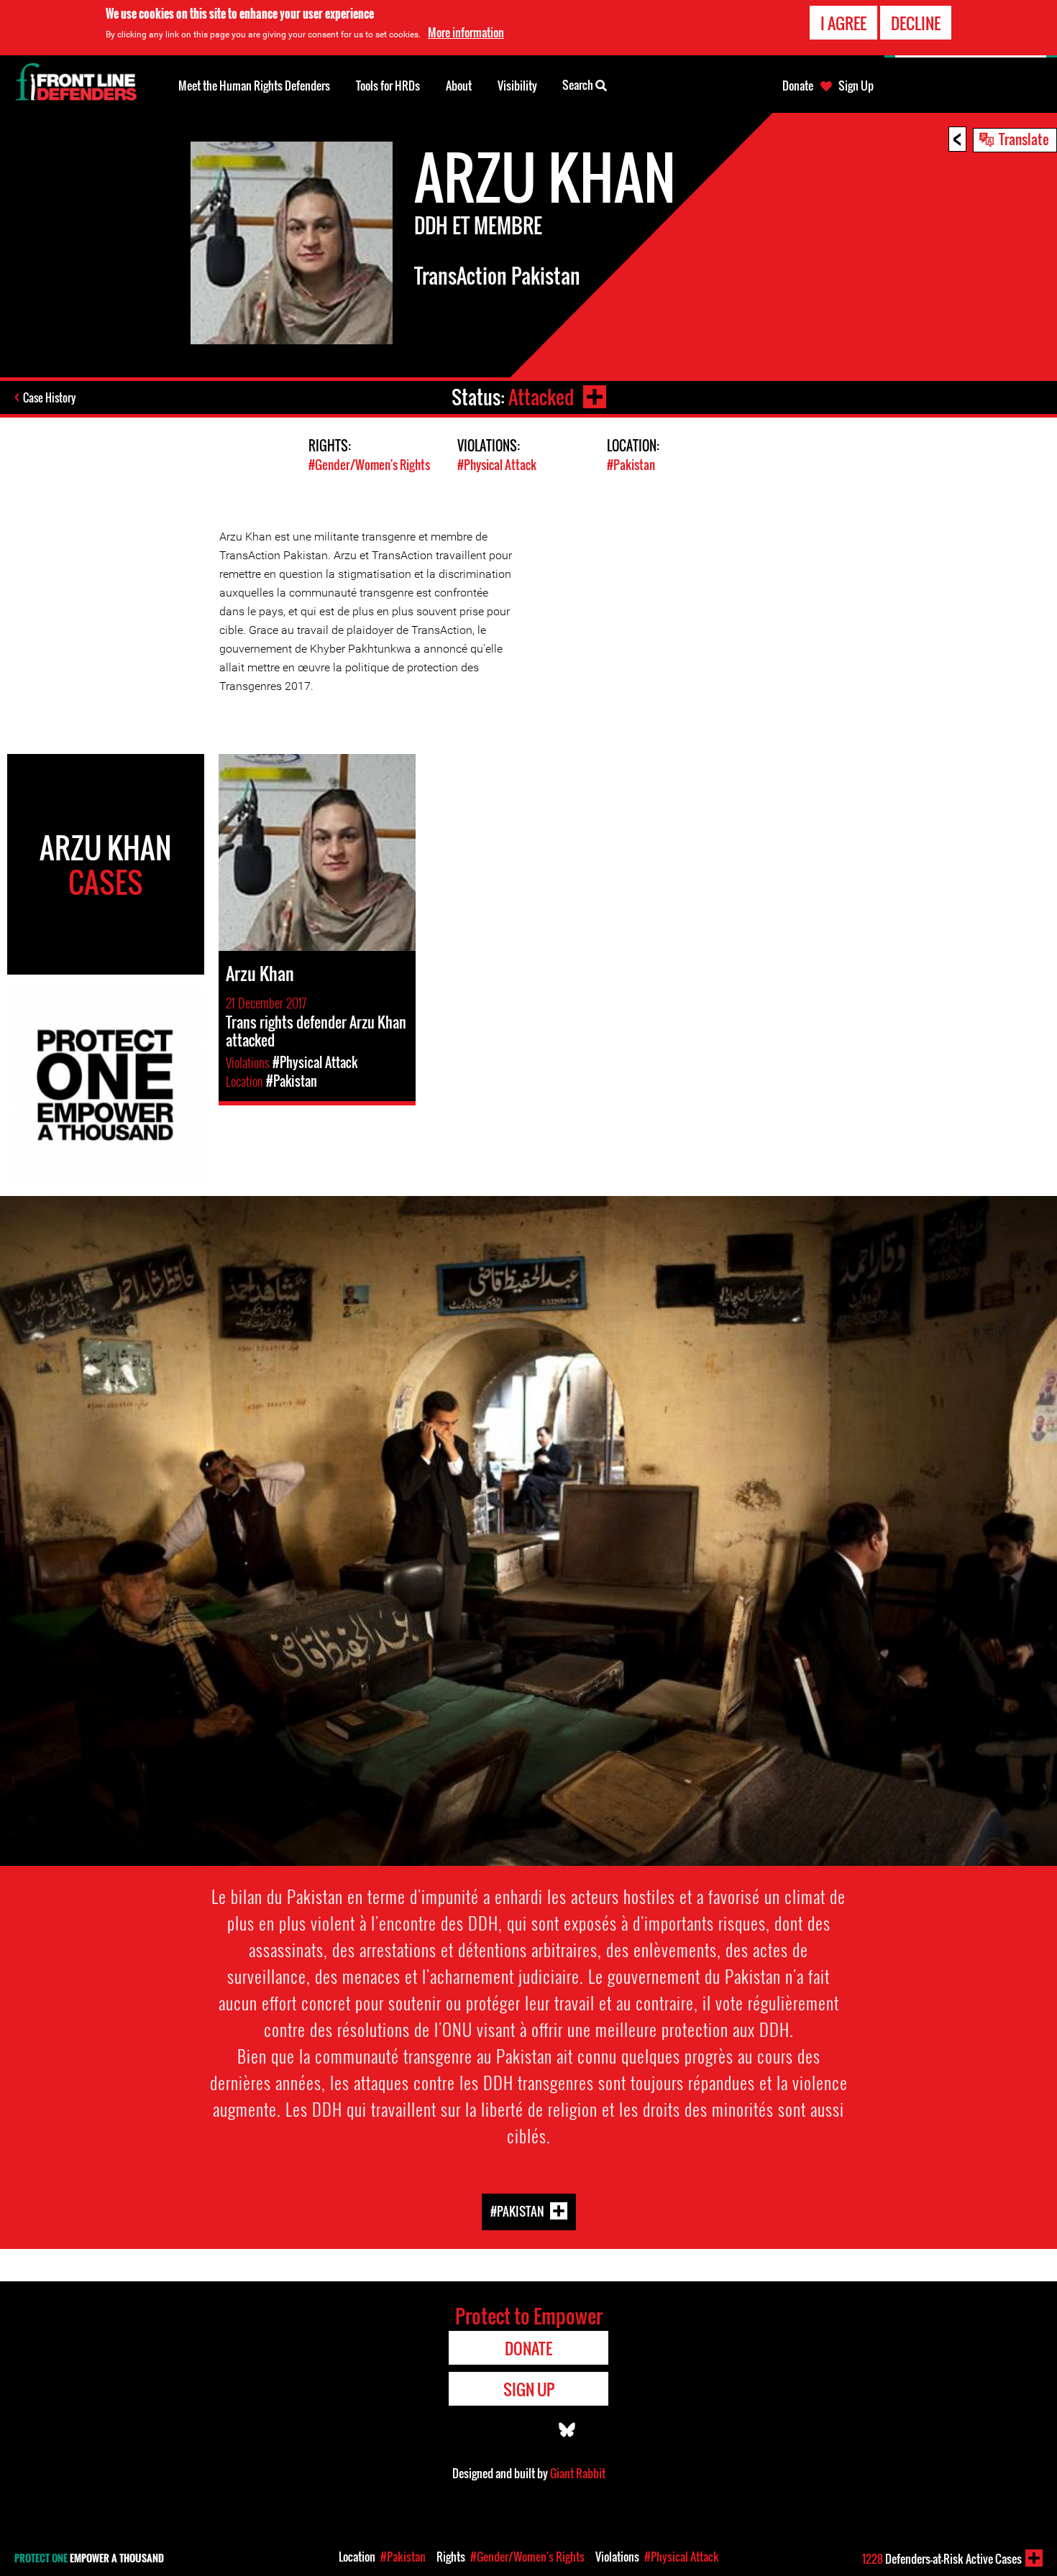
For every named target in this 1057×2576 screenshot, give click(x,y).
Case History (49, 397)
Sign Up (856, 86)
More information (466, 32)
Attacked (541, 397)
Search (579, 85)
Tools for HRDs (388, 86)
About (459, 86)
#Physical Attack (497, 465)
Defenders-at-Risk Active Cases (942, 2559)
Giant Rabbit (578, 2473)
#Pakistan (631, 465)
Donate (798, 86)
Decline (916, 23)
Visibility (517, 86)
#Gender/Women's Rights (369, 465)
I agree (843, 23)
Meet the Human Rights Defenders (254, 86)
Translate (1024, 139)
